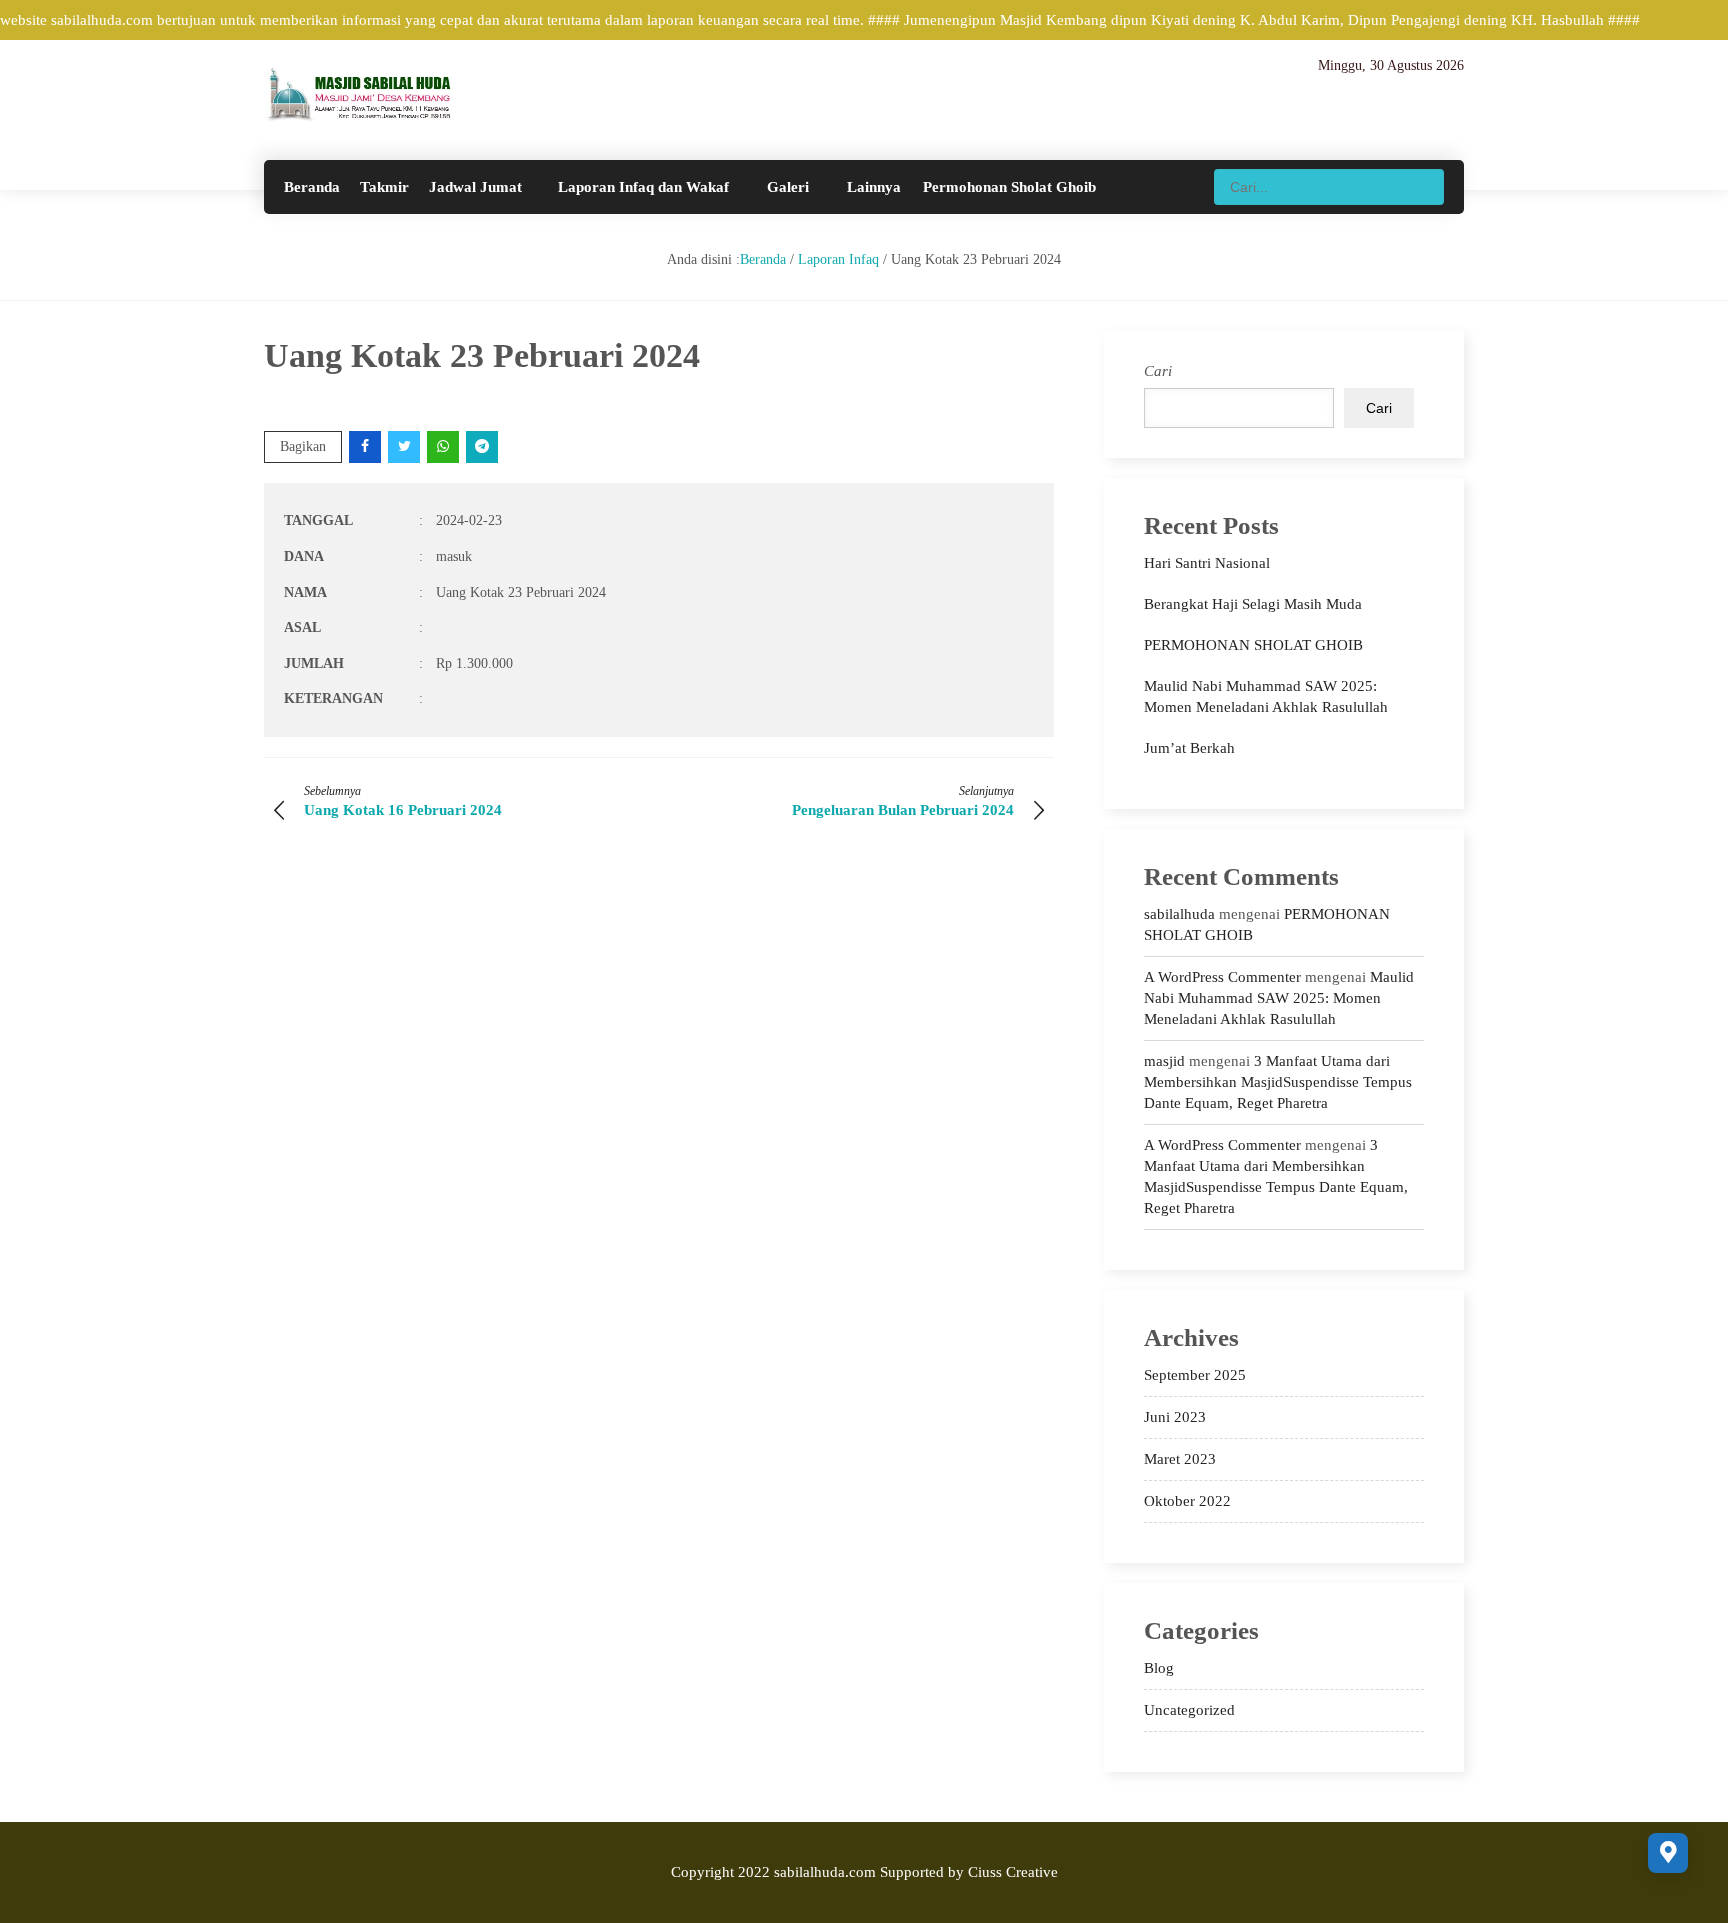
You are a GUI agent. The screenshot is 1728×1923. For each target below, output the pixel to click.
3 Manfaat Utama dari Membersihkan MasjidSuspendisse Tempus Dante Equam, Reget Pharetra (1278, 1082)
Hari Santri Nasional (1207, 563)
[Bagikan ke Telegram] (483, 446)
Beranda (312, 187)
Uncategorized (1189, 1710)
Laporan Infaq (838, 259)
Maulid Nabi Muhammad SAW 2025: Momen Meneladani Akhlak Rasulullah (1279, 998)
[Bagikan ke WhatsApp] (444, 446)
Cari (1158, 371)
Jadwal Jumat (475, 187)
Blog (1159, 1668)
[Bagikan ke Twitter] (405, 446)
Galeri (788, 187)
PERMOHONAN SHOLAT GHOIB (1253, 645)
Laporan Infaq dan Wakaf (643, 187)
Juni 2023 (1175, 1417)
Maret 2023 (1180, 1459)
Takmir (384, 187)
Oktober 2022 (1187, 1501)
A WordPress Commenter (1222, 977)
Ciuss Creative (1013, 1872)
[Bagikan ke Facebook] (366, 446)
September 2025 (1195, 1375)
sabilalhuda (1179, 914)
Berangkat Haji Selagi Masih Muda (1253, 604)
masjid (1164, 1061)
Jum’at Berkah (1189, 748)
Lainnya (874, 187)
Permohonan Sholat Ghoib (1009, 187)
